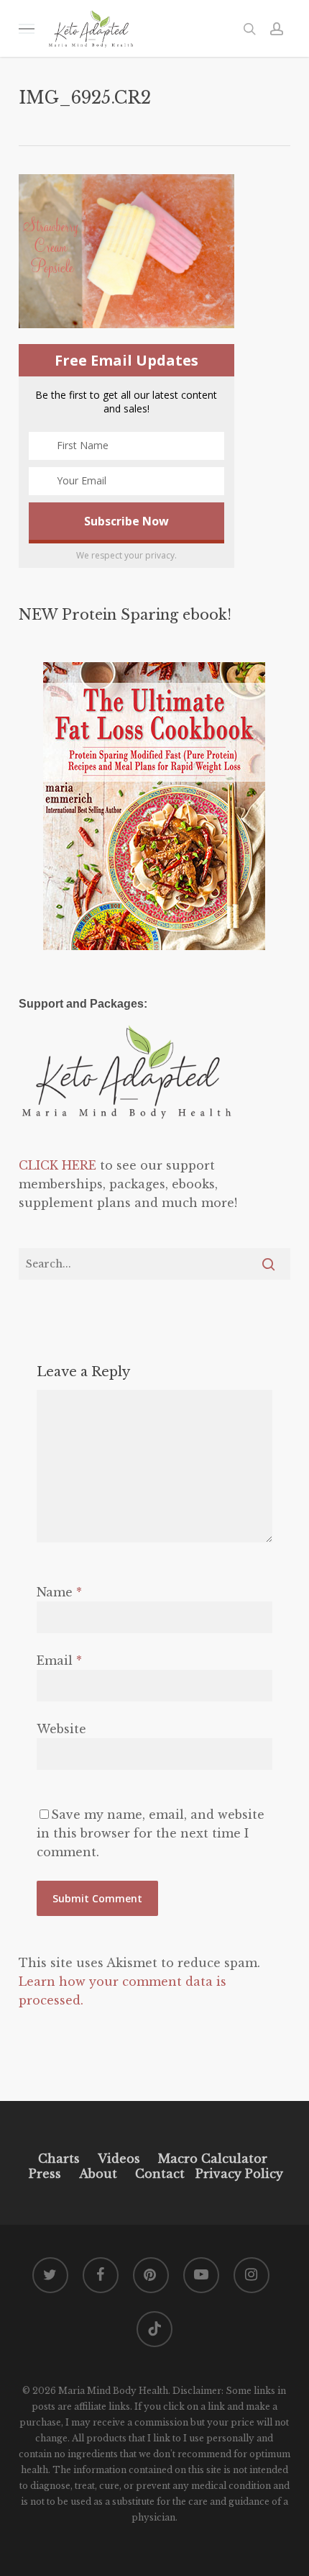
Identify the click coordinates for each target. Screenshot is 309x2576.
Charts (59, 2159)
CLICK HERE (57, 1165)
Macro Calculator (213, 2159)
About (98, 2174)
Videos (119, 2159)
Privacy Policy (237, 2174)
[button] (27, 28)
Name (59, 1592)
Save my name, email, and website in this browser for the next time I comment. (151, 1833)
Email (59, 1660)
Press (45, 2174)
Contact (160, 2174)
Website (61, 1729)
